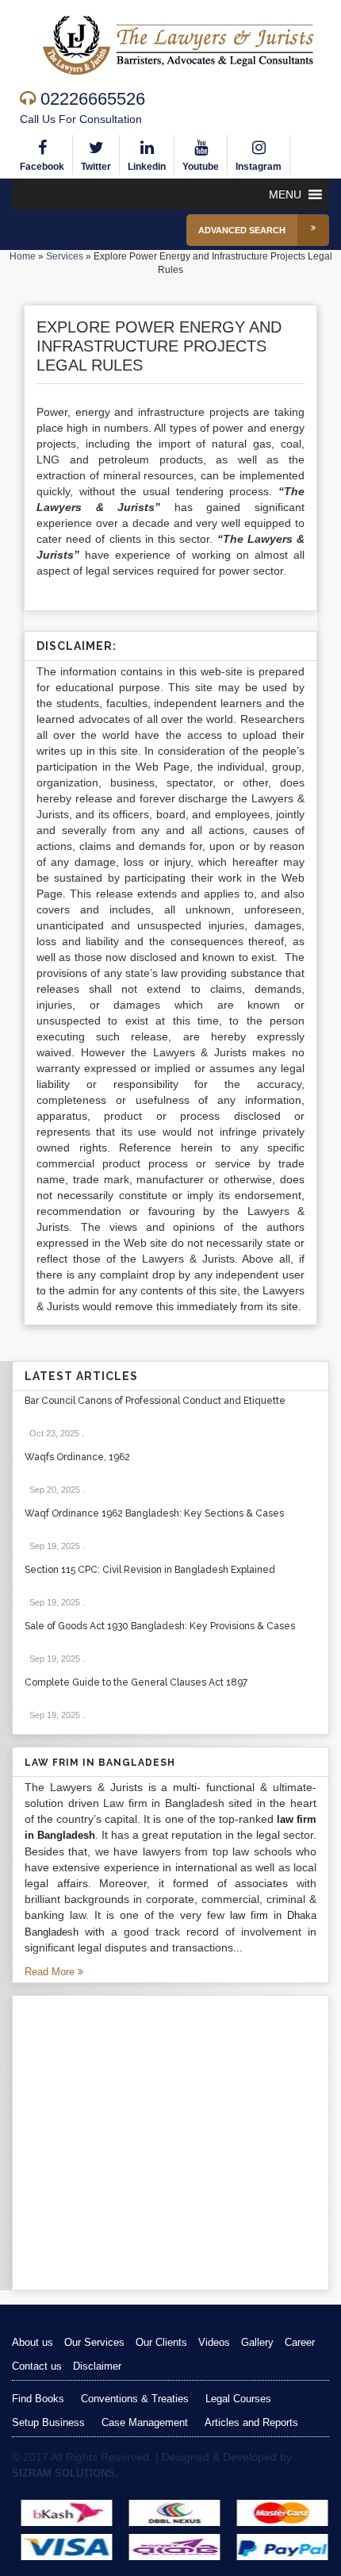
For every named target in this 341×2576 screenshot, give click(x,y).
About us (33, 2342)
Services (65, 256)
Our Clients (161, 2342)
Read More (51, 1972)
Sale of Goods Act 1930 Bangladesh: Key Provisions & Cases (160, 1626)
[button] (285, 194)
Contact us (37, 2366)
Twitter (96, 167)
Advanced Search (242, 230)
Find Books (38, 2399)
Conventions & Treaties (135, 2399)
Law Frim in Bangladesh (100, 1763)
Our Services (94, 2342)
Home (23, 256)
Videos (214, 2342)
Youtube (201, 167)
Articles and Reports (251, 2422)
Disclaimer (97, 2366)
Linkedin (147, 167)
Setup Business (48, 2422)
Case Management (145, 2422)
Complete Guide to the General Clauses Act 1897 (136, 1682)
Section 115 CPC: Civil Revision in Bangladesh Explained (150, 1570)
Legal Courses (238, 2399)
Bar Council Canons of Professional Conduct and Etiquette (155, 1401)
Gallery (257, 2342)
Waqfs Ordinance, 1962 (77, 1457)
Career (300, 2342)
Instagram (259, 167)
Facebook (42, 167)
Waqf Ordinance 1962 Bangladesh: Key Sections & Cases (154, 1513)
